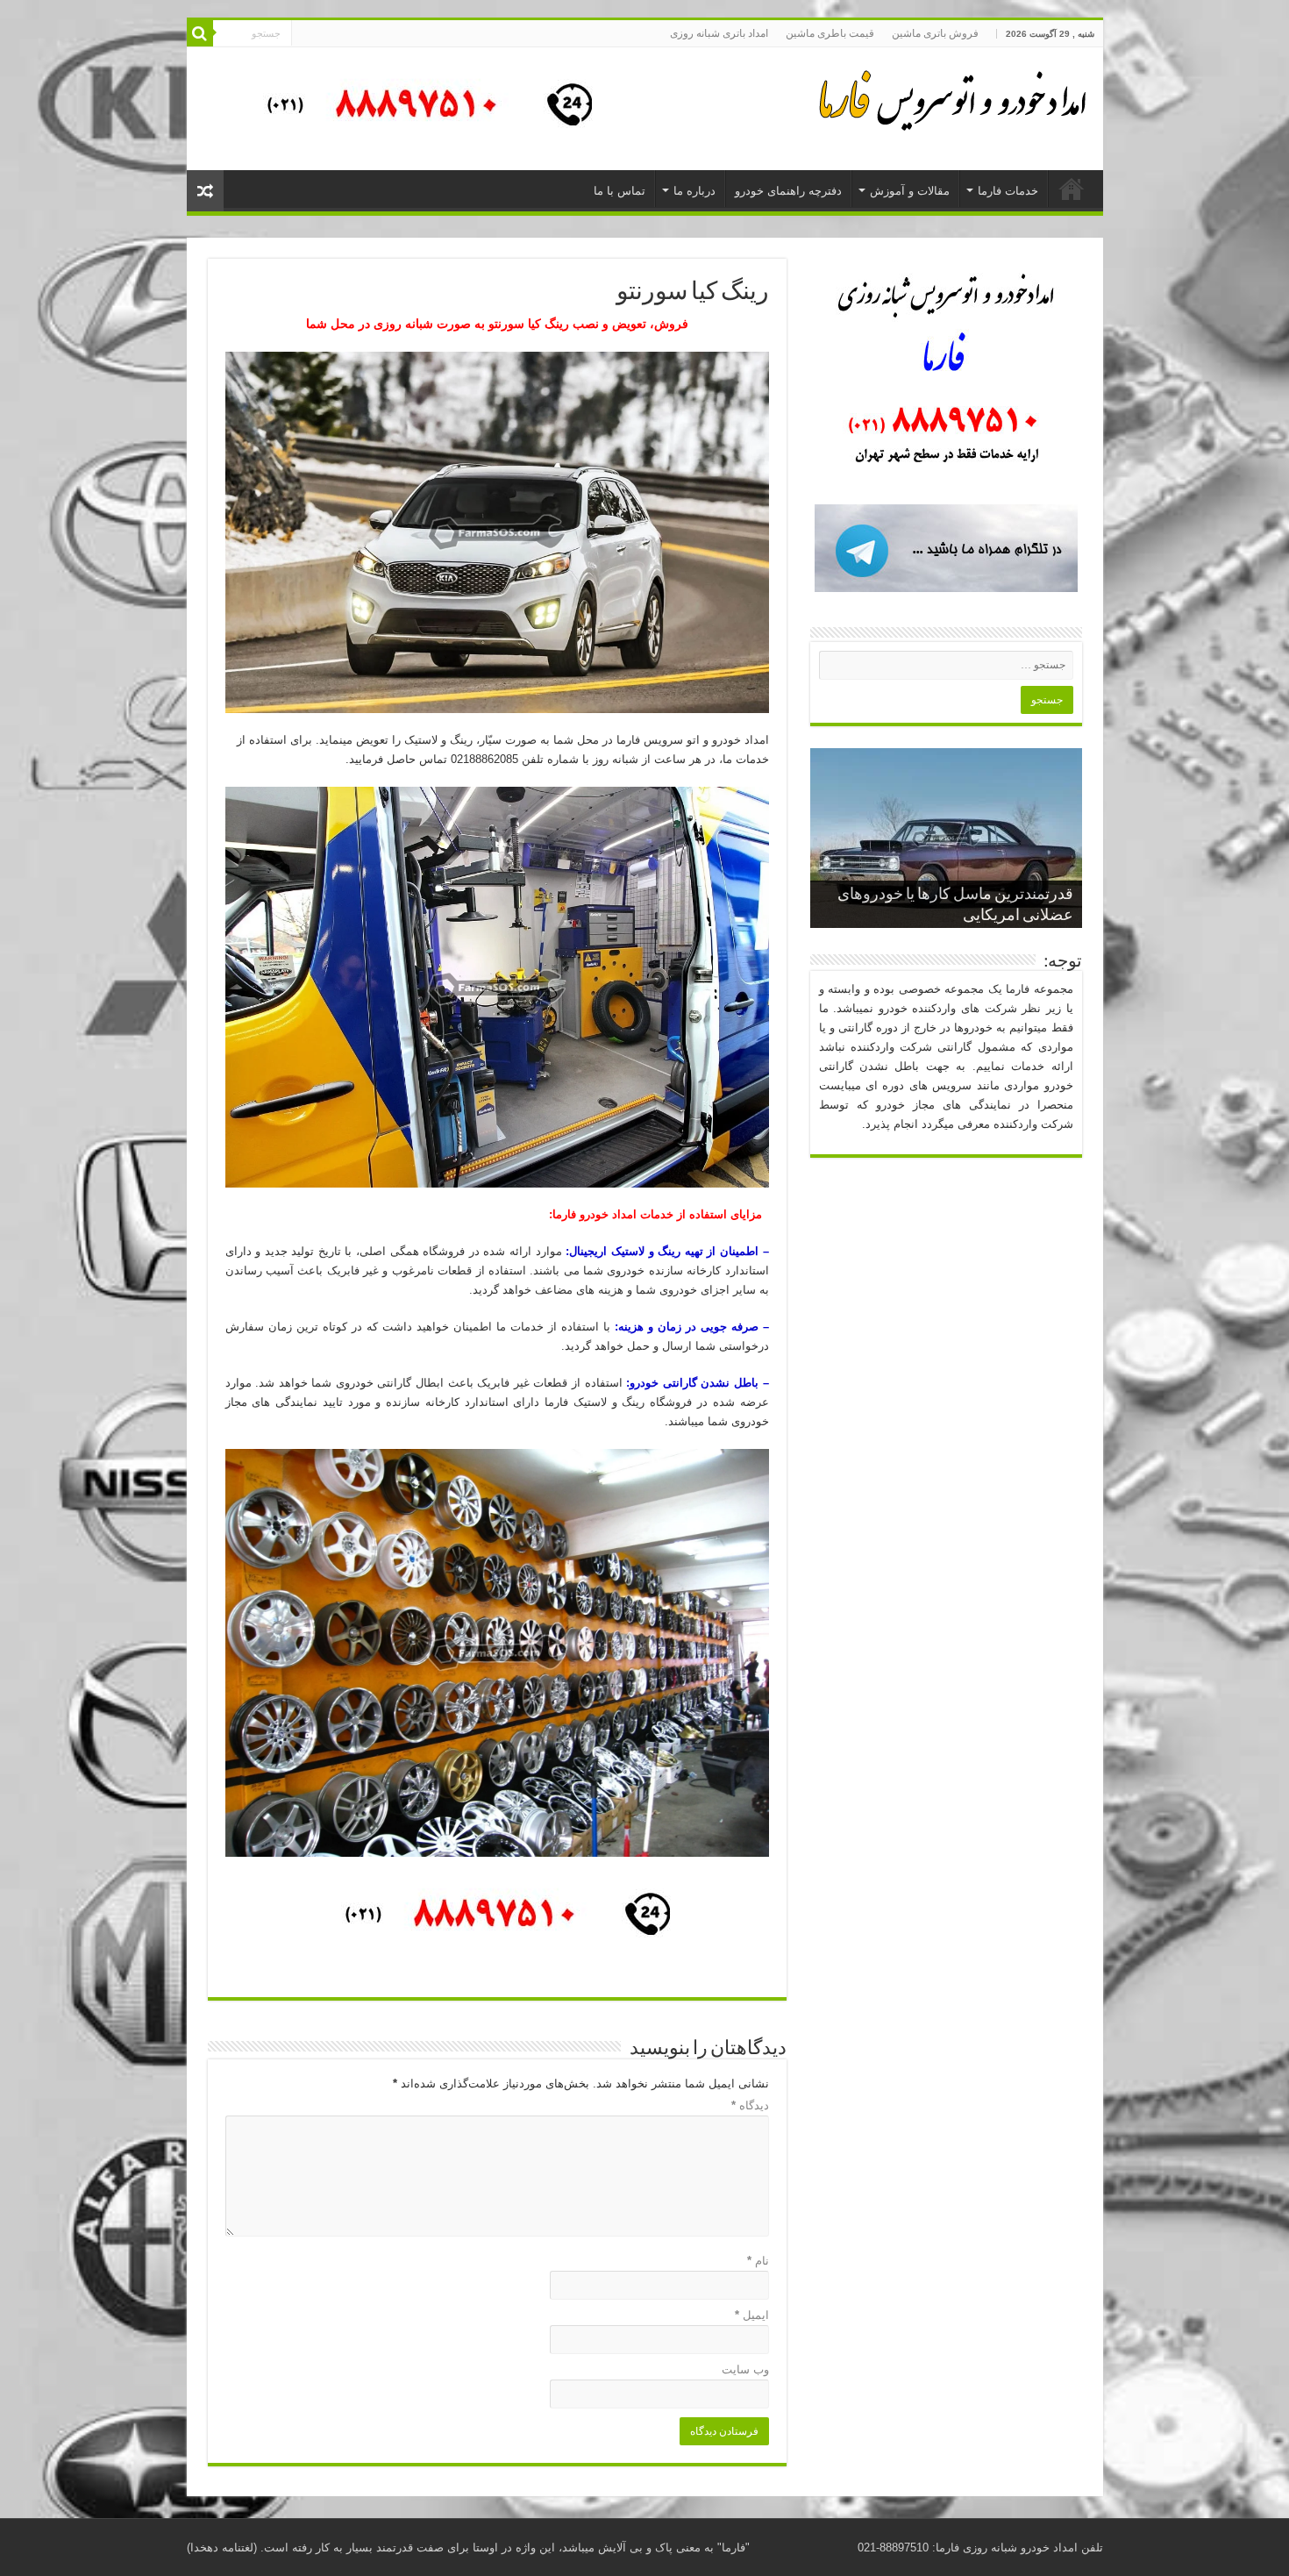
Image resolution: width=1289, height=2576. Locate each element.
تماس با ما (620, 191)
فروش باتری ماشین (935, 33)
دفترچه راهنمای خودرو (788, 191)
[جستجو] (200, 33)
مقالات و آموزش (910, 191)
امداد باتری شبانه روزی (719, 33)
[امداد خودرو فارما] (419, 107)
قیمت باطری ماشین (830, 33)
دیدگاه (750, 2105)
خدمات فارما (1008, 191)
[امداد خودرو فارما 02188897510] (950, 96)
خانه (1072, 189)
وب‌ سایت (745, 2369)
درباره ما (694, 191)
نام (758, 2261)
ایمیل (752, 2315)
